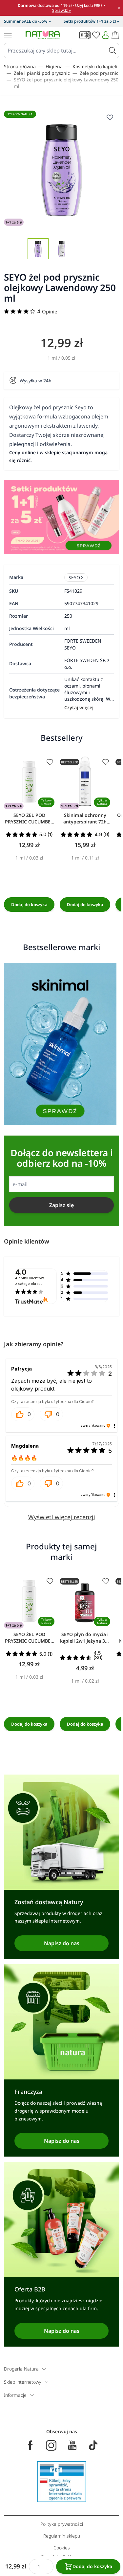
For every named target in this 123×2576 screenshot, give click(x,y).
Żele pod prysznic (99, 73)
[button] (23, 1414)
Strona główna (20, 66)
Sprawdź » (61, 10)
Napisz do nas (62, 1943)
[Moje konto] (106, 35)
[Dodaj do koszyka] (29, 905)
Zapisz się (61, 1205)
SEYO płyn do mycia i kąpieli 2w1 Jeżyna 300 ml (85, 1638)
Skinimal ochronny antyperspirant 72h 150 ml (85, 819)
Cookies (62, 2548)
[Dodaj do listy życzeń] (50, 762)
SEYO (74, 577)
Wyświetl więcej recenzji (62, 1517)
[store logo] (43, 35)
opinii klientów (30, 1281)
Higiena (54, 66)
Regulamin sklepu (62, 2536)
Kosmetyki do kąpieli (95, 66)
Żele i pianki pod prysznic (42, 73)
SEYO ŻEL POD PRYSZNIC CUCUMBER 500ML (29, 819)
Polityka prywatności (62, 2524)
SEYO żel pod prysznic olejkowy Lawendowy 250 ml (66, 83)
